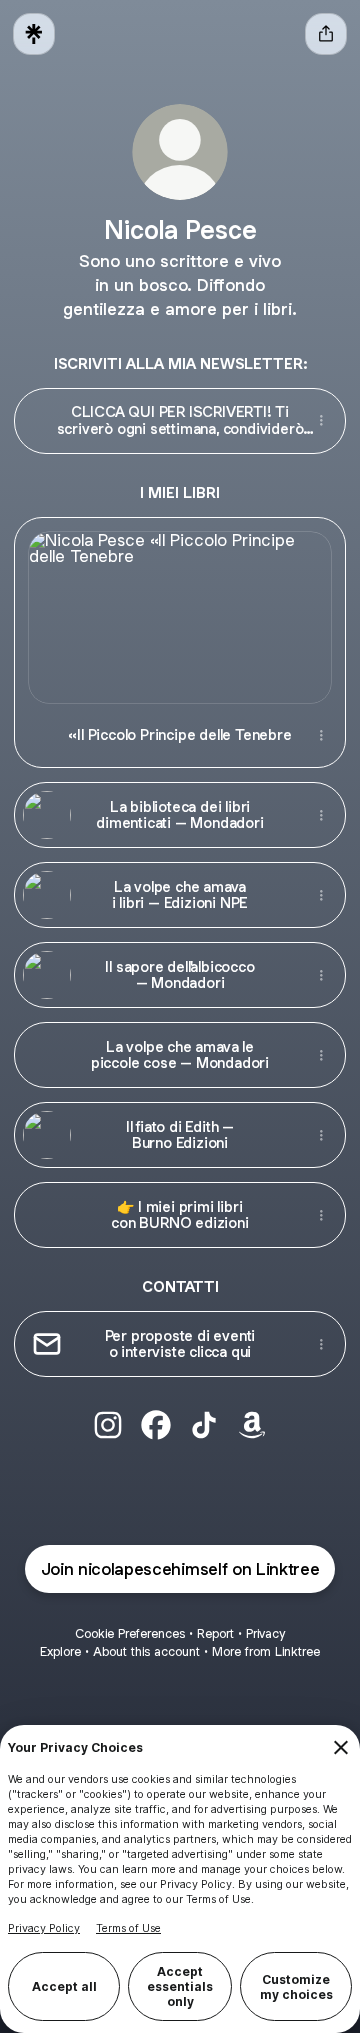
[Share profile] (326, 34)
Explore (60, 1651)
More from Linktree (266, 1651)
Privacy (265, 1633)
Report (215, 1633)
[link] (108, 1425)
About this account (146, 1651)
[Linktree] (34, 34)
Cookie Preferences (130, 1633)
